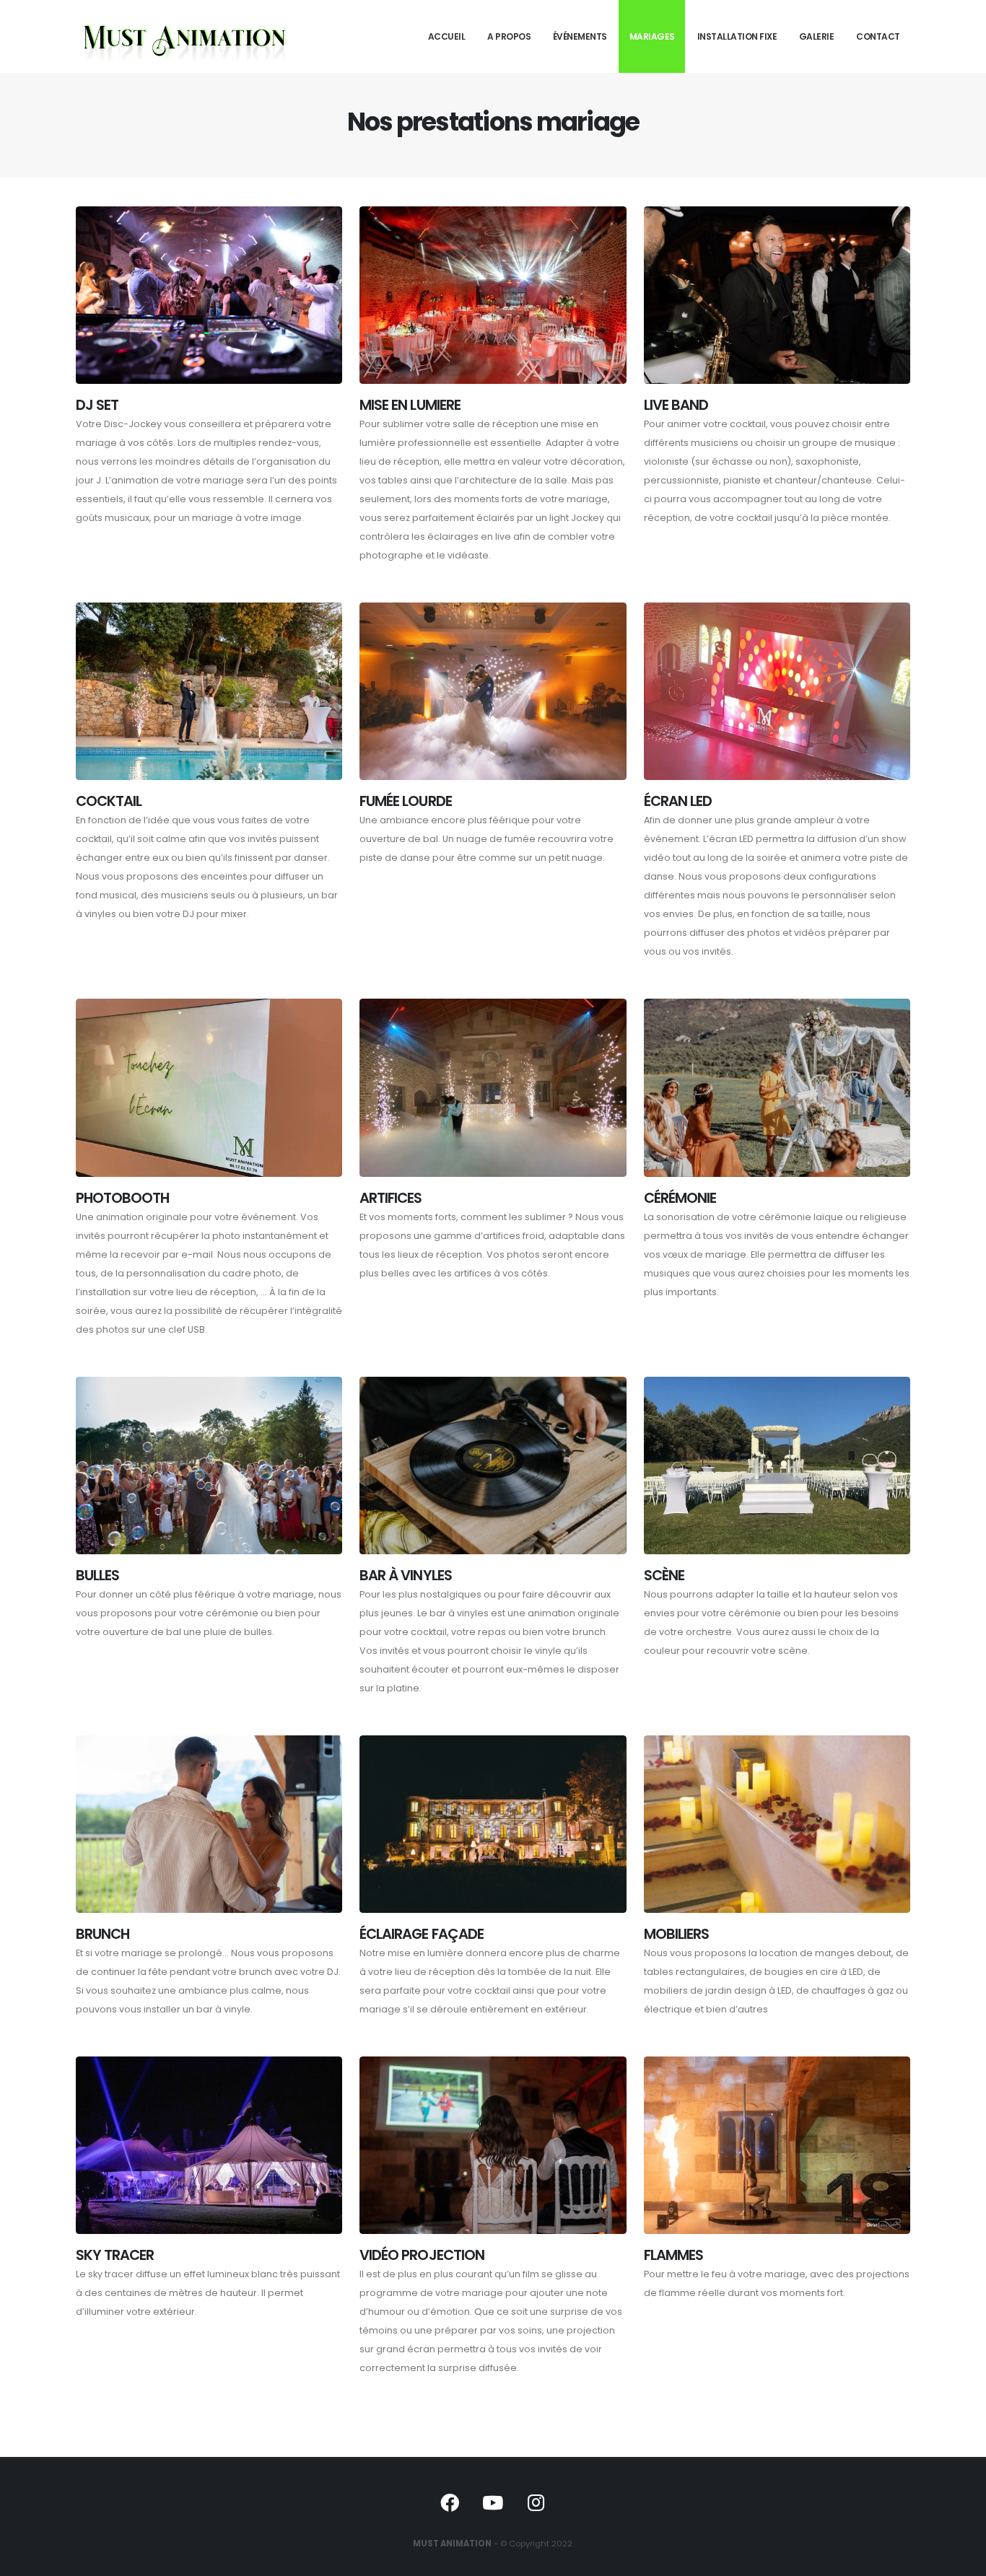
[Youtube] (493, 2502)
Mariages (652, 36)
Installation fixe (737, 36)
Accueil (447, 36)
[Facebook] (450, 2502)
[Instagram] (536, 2502)
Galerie (817, 36)
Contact (878, 36)
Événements (580, 36)
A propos (509, 36)
